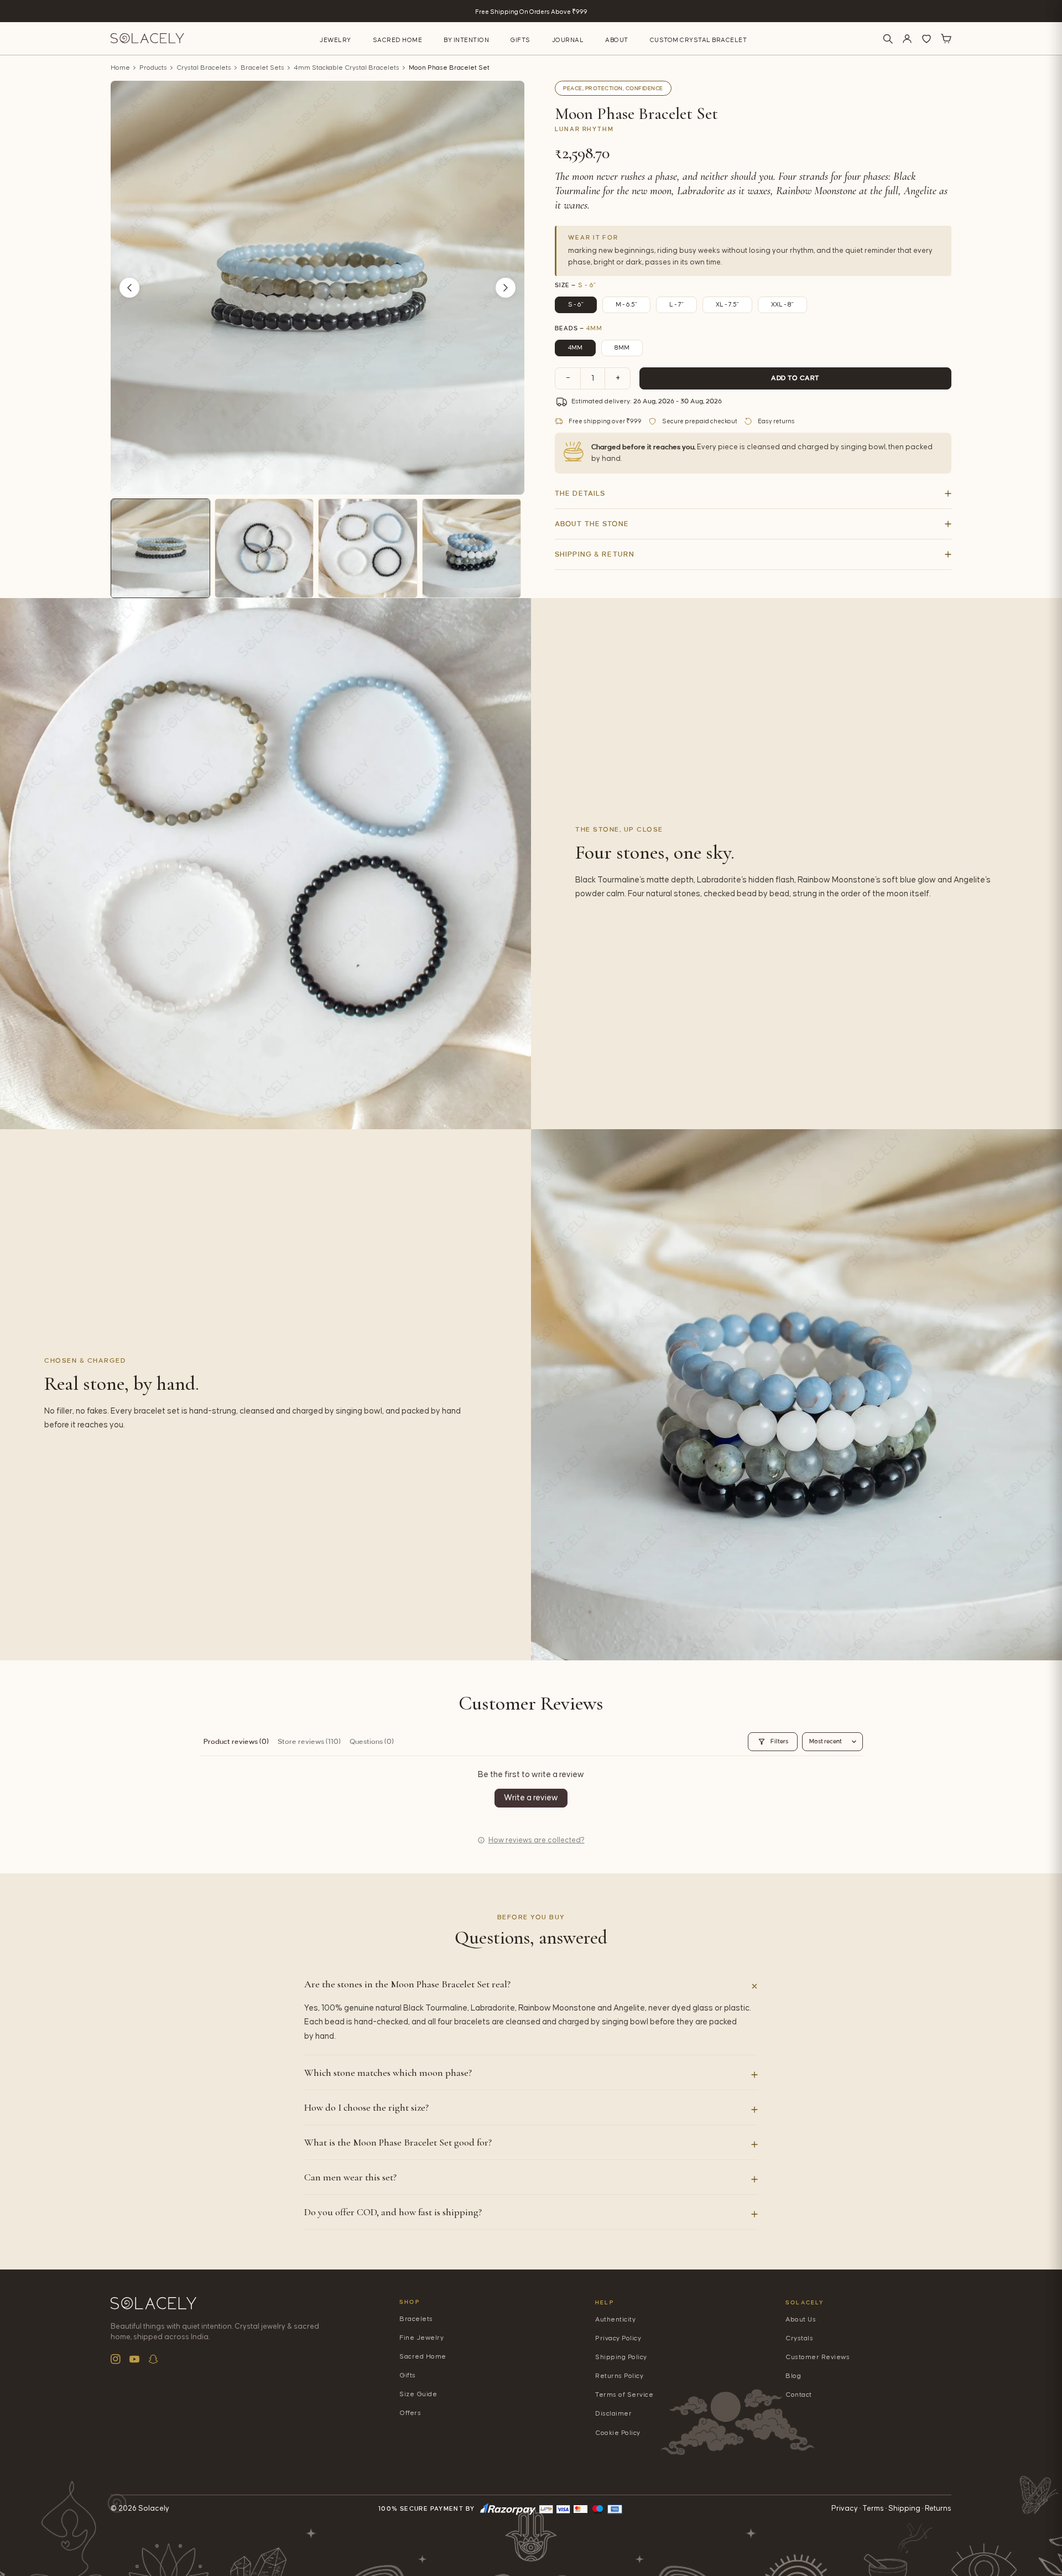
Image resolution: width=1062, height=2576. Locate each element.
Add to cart (795, 378)
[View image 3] (368, 548)
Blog (793, 2376)
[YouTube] (134, 2359)
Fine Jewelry (421, 2338)
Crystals (799, 2338)
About (617, 40)
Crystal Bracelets (204, 68)
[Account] (907, 39)
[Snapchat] (153, 2359)
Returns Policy (619, 2376)
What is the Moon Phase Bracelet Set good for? (398, 2142)
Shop (410, 2302)
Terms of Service (624, 2395)
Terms (873, 2509)
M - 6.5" (626, 305)
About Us (801, 2320)
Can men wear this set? (350, 2177)
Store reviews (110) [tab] (309, 1742)
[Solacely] (147, 38)
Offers (410, 2413)
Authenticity (615, 2320)
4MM (575, 348)
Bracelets (416, 2319)
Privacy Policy (618, 2338)
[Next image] (506, 288)
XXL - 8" (782, 305)
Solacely (805, 2302)
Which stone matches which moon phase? (388, 2073)
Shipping (904, 2509)
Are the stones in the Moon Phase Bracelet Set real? (407, 1984)
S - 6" (576, 305)
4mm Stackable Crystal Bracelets (347, 68)
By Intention (466, 40)
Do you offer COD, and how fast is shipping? (393, 2212)
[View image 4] (472, 548)
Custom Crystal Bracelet (699, 40)
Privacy (845, 2509)
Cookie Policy (618, 2433)
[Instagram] (116, 2359)
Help (605, 2302)
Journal (568, 40)
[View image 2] (264, 548)
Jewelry (335, 40)
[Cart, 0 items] (946, 39)
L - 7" (676, 305)
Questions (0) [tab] (372, 1742)
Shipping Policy (621, 2357)
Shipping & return (595, 554)
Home (120, 68)
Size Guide (418, 2394)
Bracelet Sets (262, 68)
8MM (622, 348)
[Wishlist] (926, 39)
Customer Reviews (818, 2357)
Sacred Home (398, 40)
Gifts (520, 40)
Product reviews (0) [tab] (236, 1742)
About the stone (592, 524)
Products (153, 68)
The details (580, 494)
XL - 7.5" (727, 305)
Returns (938, 2509)
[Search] (888, 39)
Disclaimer (613, 2414)
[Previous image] (129, 288)
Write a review (531, 1798)
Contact (799, 2395)
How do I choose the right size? (366, 2107)
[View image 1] (160, 548)
